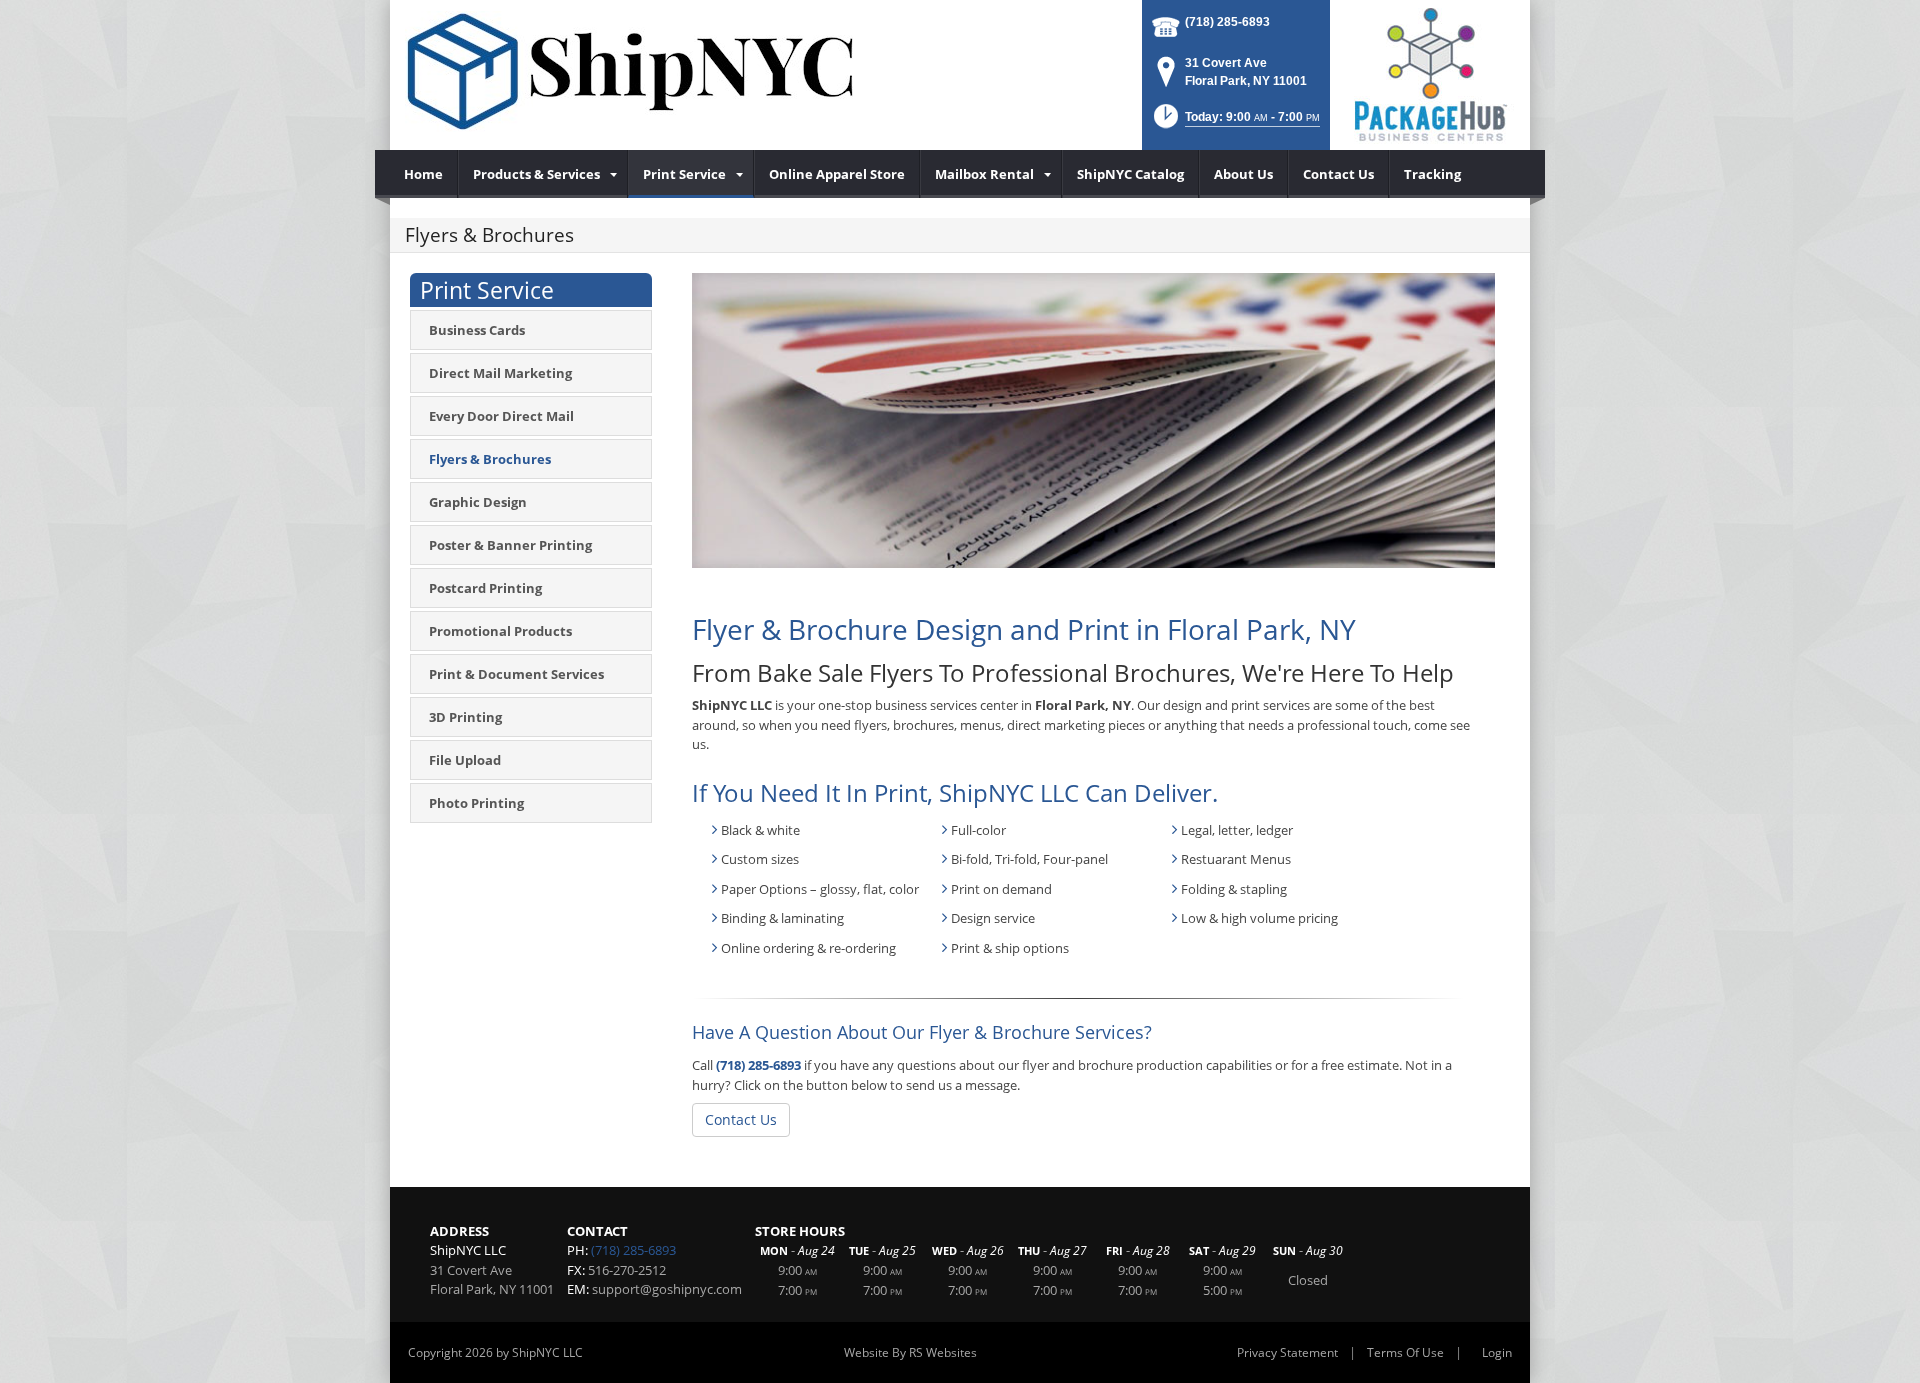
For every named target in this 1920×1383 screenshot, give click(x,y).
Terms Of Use (1405, 1352)
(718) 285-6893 (1227, 22)
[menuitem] (424, 174)
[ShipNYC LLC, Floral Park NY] (630, 71)
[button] (1235, 122)
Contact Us (741, 1119)
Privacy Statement (1287, 1352)
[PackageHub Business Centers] (1430, 73)
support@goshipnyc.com (667, 1289)
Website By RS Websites (910, 1352)
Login (1497, 1352)
